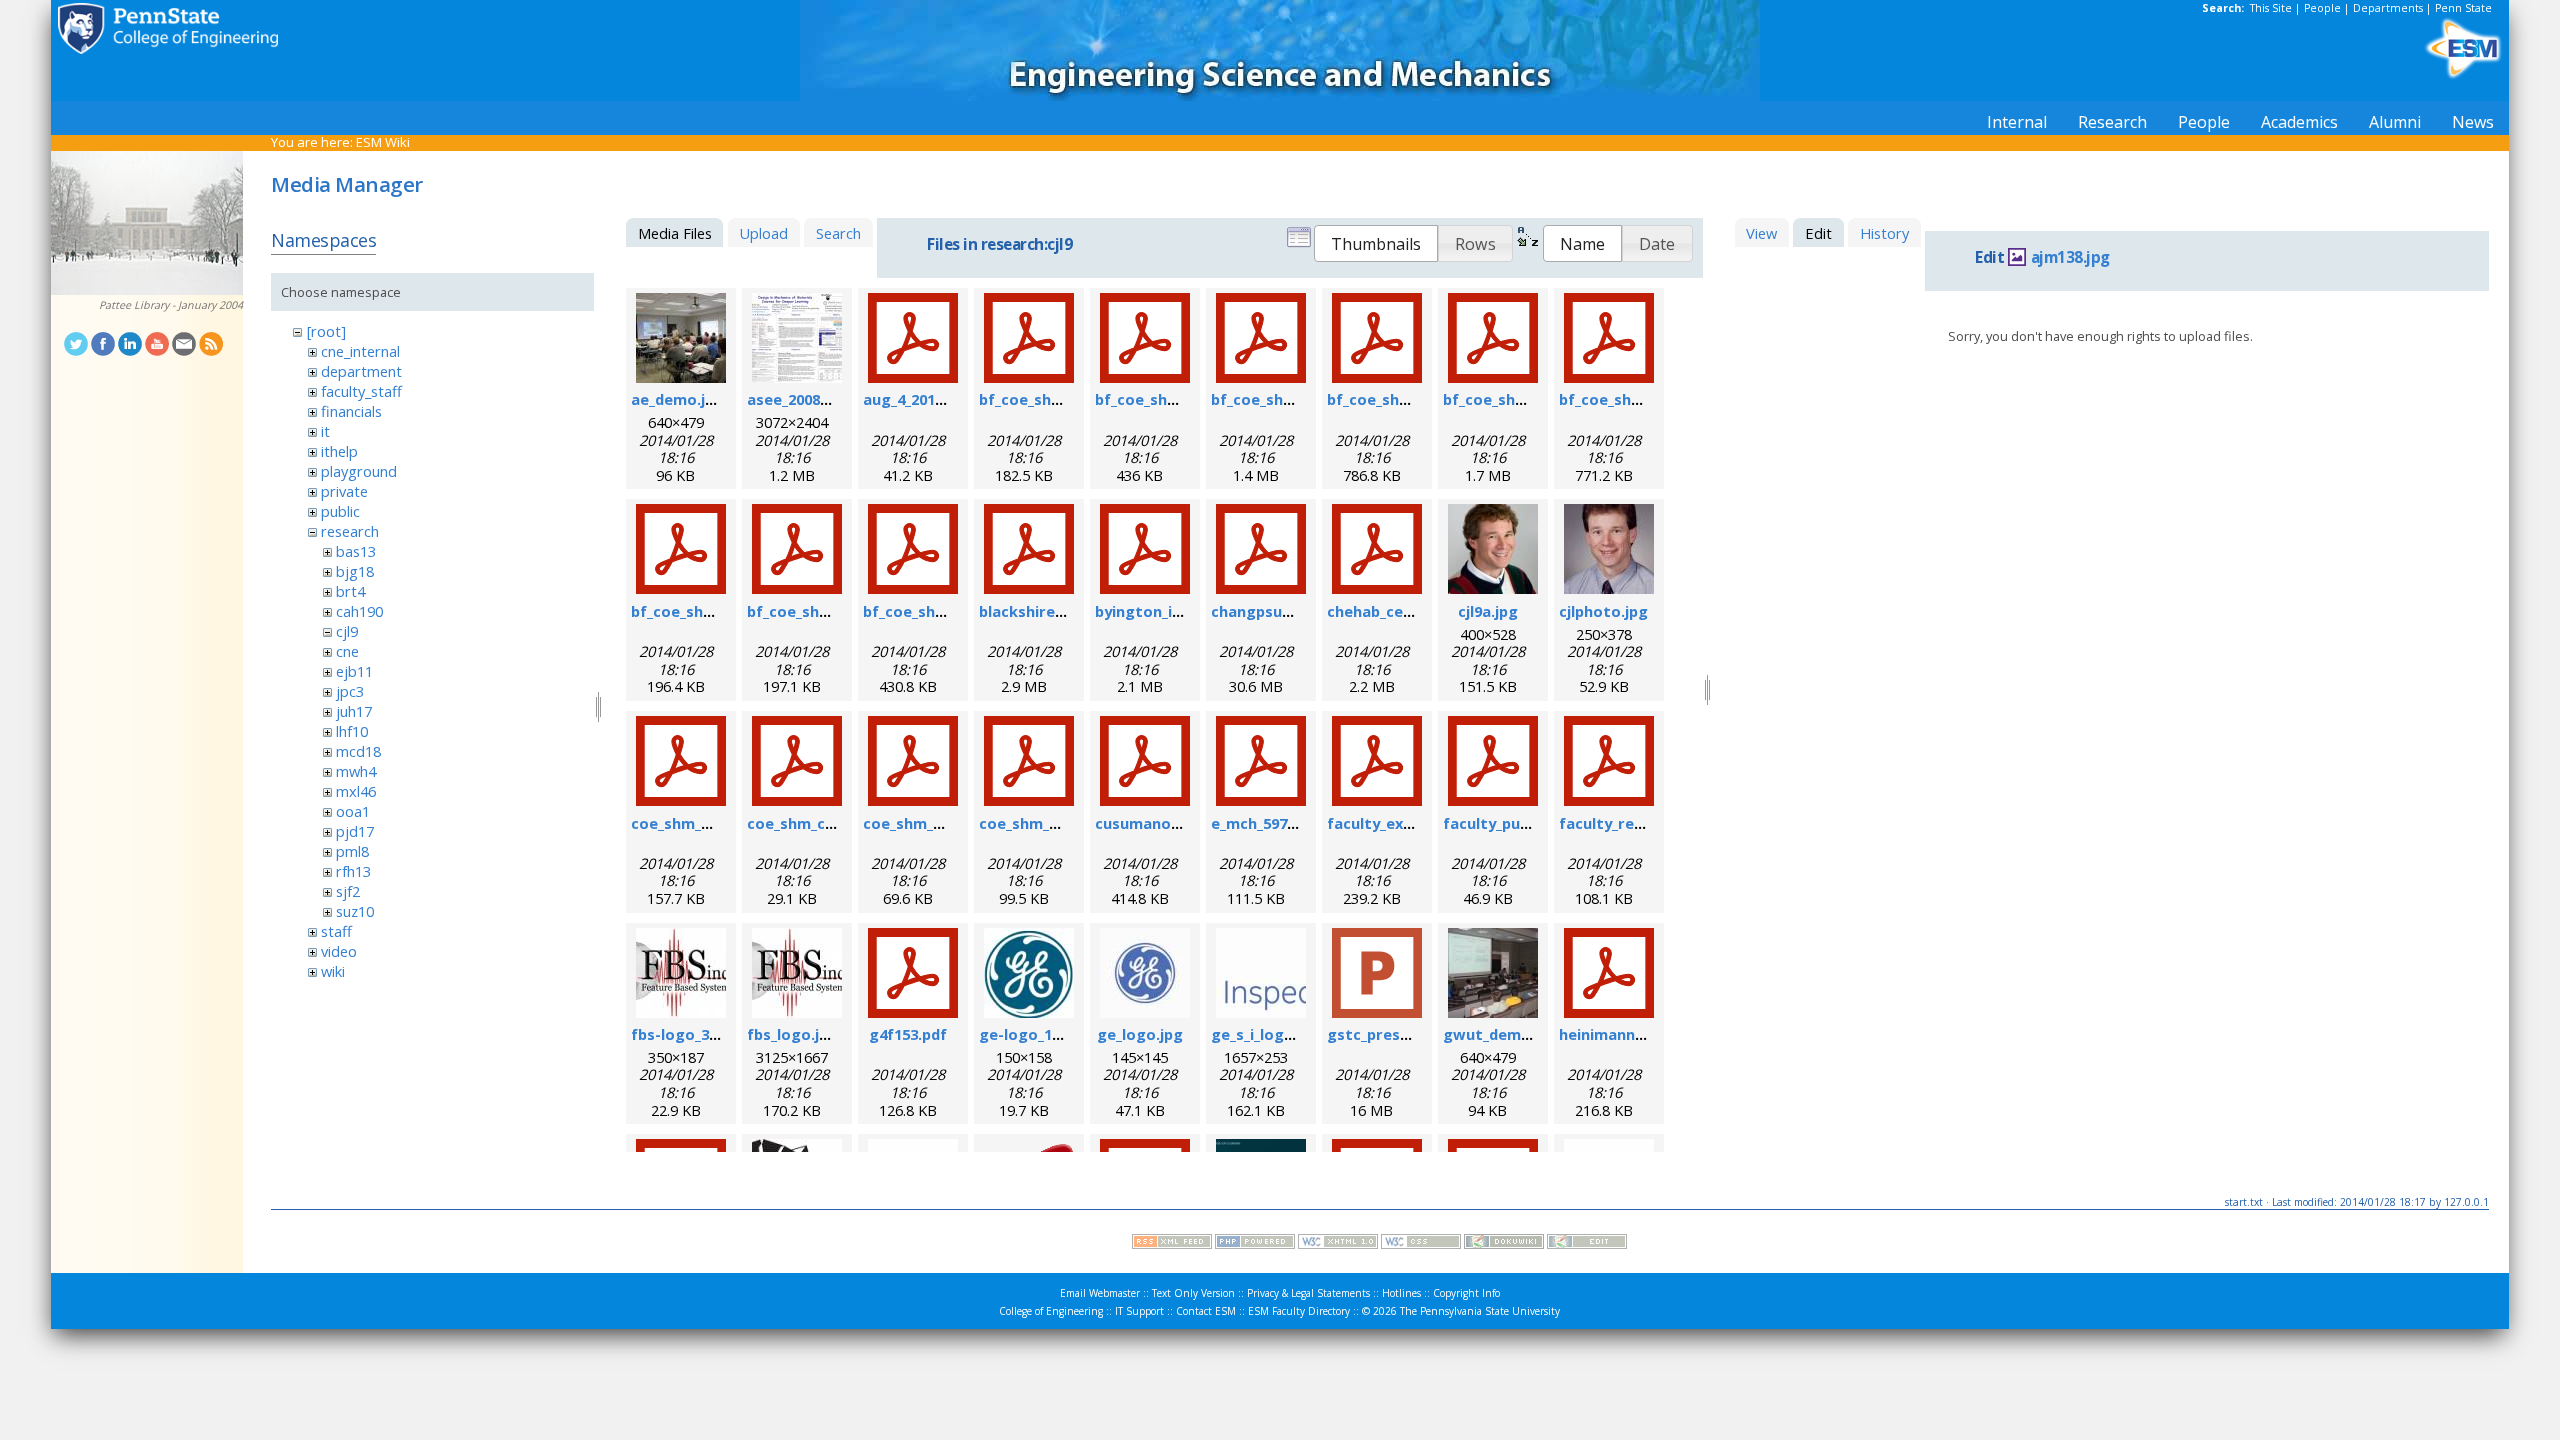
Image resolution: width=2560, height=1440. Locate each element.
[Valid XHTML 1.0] (1338, 1244)
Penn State (2463, 8)
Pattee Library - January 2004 (171, 305)
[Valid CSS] (1421, 1244)
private (344, 491)
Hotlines (1401, 1293)
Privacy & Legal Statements (1308, 1293)
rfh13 (353, 871)
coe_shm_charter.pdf (825, 823)
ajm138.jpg (2070, 257)
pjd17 (355, 831)
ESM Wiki (383, 142)
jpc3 (350, 691)
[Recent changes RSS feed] (1172, 1244)
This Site (2271, 8)
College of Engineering (1051, 1311)
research (350, 531)
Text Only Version (1193, 1293)
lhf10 (352, 731)
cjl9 (347, 631)
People (2322, 8)
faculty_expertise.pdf (1406, 823)
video (339, 951)
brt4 (350, 591)
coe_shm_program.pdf (1061, 823)
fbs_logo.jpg (792, 1034)
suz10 (355, 911)
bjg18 (355, 571)
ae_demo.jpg (677, 399)
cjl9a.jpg (1488, 611)
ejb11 (354, 671)
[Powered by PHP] (1255, 1244)
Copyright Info (1466, 1293)
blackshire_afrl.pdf (1048, 611)
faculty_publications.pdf (1532, 823)
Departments (2388, 8)
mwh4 (356, 771)
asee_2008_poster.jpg (825, 399)
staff (336, 931)
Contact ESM (1206, 1311)
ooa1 (353, 811)
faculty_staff (361, 391)
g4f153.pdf (908, 1034)
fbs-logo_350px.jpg (700, 1034)
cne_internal (360, 351)
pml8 (352, 851)
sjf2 (348, 891)
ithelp (339, 451)
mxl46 (356, 791)
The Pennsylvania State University (1480, 1311)
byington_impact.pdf (1172, 611)
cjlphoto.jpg (1603, 611)
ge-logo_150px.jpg (1045, 1034)
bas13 (356, 551)
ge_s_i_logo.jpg (1266, 1034)
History (1884, 233)
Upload (763, 233)
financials (351, 411)
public (340, 511)
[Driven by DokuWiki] (1504, 1244)
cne (347, 651)
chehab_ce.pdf (1379, 611)
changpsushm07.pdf (1284, 611)
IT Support (1139, 1311)
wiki (333, 971)
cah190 (359, 611)
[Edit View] (1587, 1244)
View (1761, 233)
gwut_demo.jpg (1500, 1034)
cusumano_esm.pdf (1166, 823)
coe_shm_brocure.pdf (710, 823)
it (325, 431)
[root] (326, 331)
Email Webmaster (1100, 1293)
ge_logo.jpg (1140, 1034)
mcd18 (358, 751)
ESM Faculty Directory (1299, 1311)
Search (838, 233)
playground (359, 471)
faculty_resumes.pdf (1635, 823)
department (361, 371)
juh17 (354, 711)
